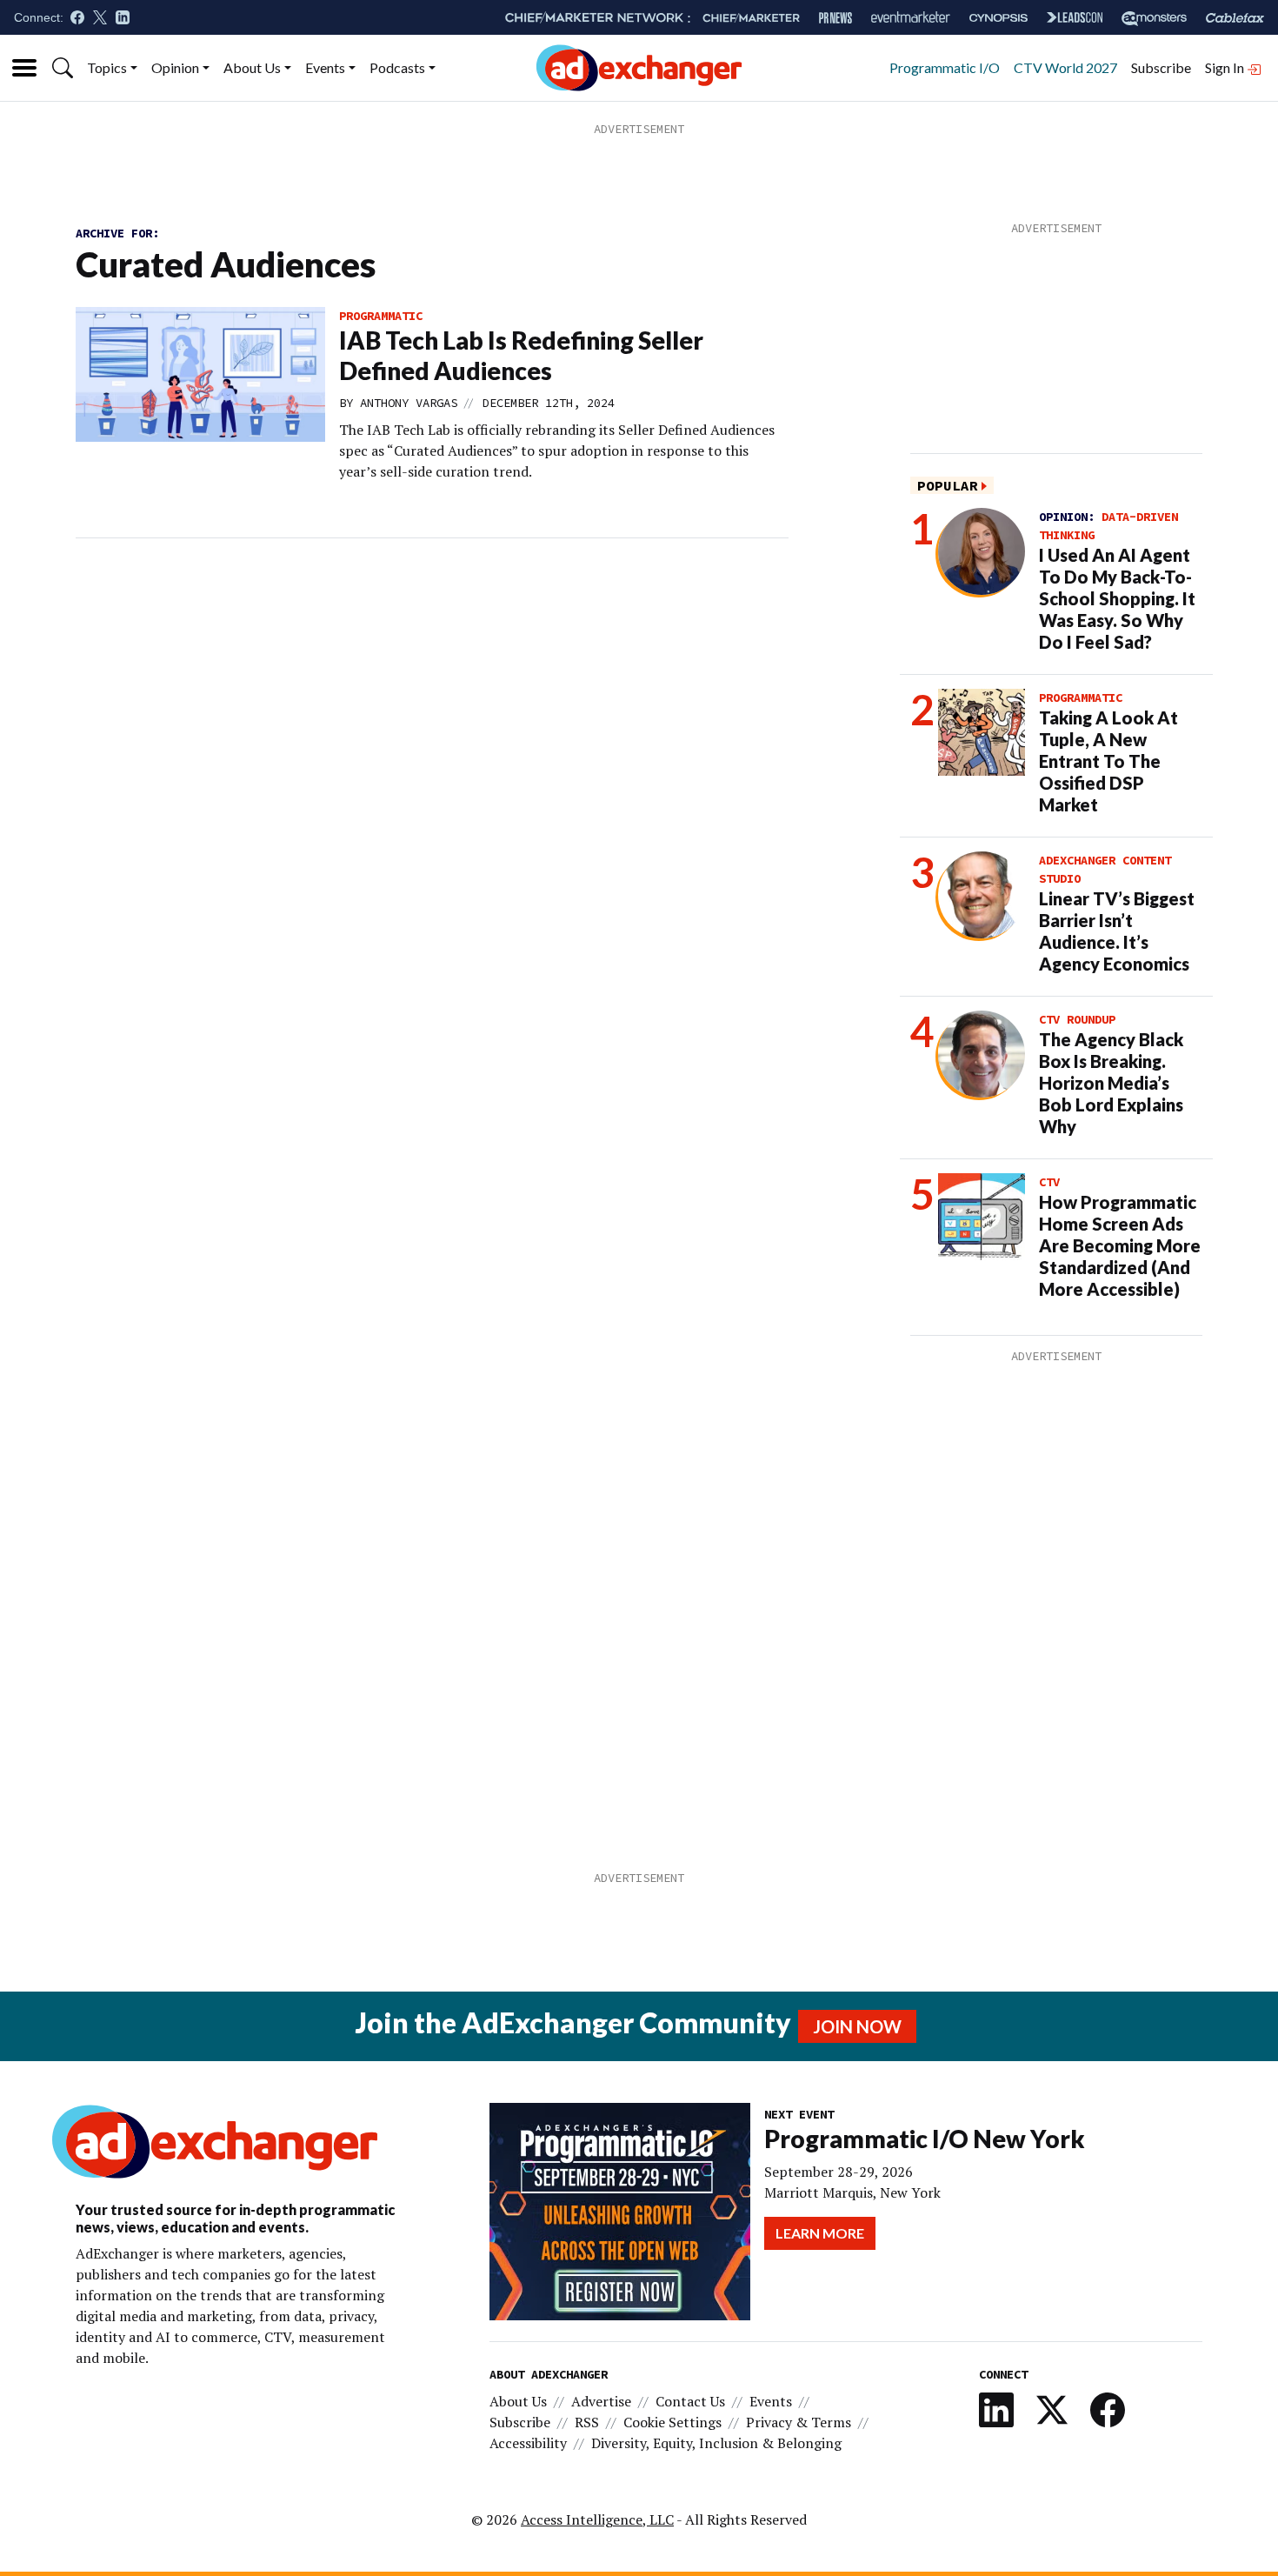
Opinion (175, 67)
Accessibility (528, 2443)
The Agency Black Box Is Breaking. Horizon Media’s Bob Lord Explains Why (1111, 1083)
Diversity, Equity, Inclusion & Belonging (716, 2443)
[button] (63, 68)
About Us (252, 67)
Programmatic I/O (945, 67)
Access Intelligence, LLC (597, 2519)
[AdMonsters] (1154, 18)
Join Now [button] (857, 2026)
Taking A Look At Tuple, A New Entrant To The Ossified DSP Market (1108, 761)
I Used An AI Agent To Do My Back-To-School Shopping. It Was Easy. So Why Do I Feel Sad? (1117, 598)
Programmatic (381, 316)
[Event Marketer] (911, 18)
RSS (587, 2422)
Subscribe (1161, 67)
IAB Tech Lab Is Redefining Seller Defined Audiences (521, 355)
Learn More (820, 2233)
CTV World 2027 (1065, 67)
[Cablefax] (1235, 18)
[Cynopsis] (998, 18)
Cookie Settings (672, 2422)
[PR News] (835, 18)
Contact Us (690, 2401)
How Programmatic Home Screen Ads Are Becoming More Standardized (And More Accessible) (1120, 1245)
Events (325, 67)
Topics (107, 67)
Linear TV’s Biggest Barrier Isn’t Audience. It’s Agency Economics (1117, 931)
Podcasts (397, 67)
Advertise (601, 2401)
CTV (1049, 1182)
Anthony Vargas (409, 403)
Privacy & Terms (799, 2422)
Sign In (1226, 67)
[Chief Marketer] (751, 18)
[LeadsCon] (1075, 17)
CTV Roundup (1077, 1019)
